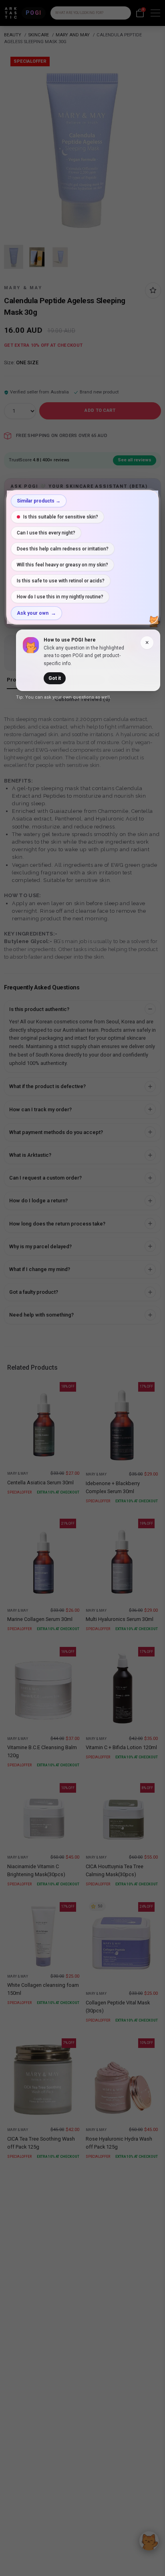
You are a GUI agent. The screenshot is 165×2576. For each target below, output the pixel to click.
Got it (55, 678)
